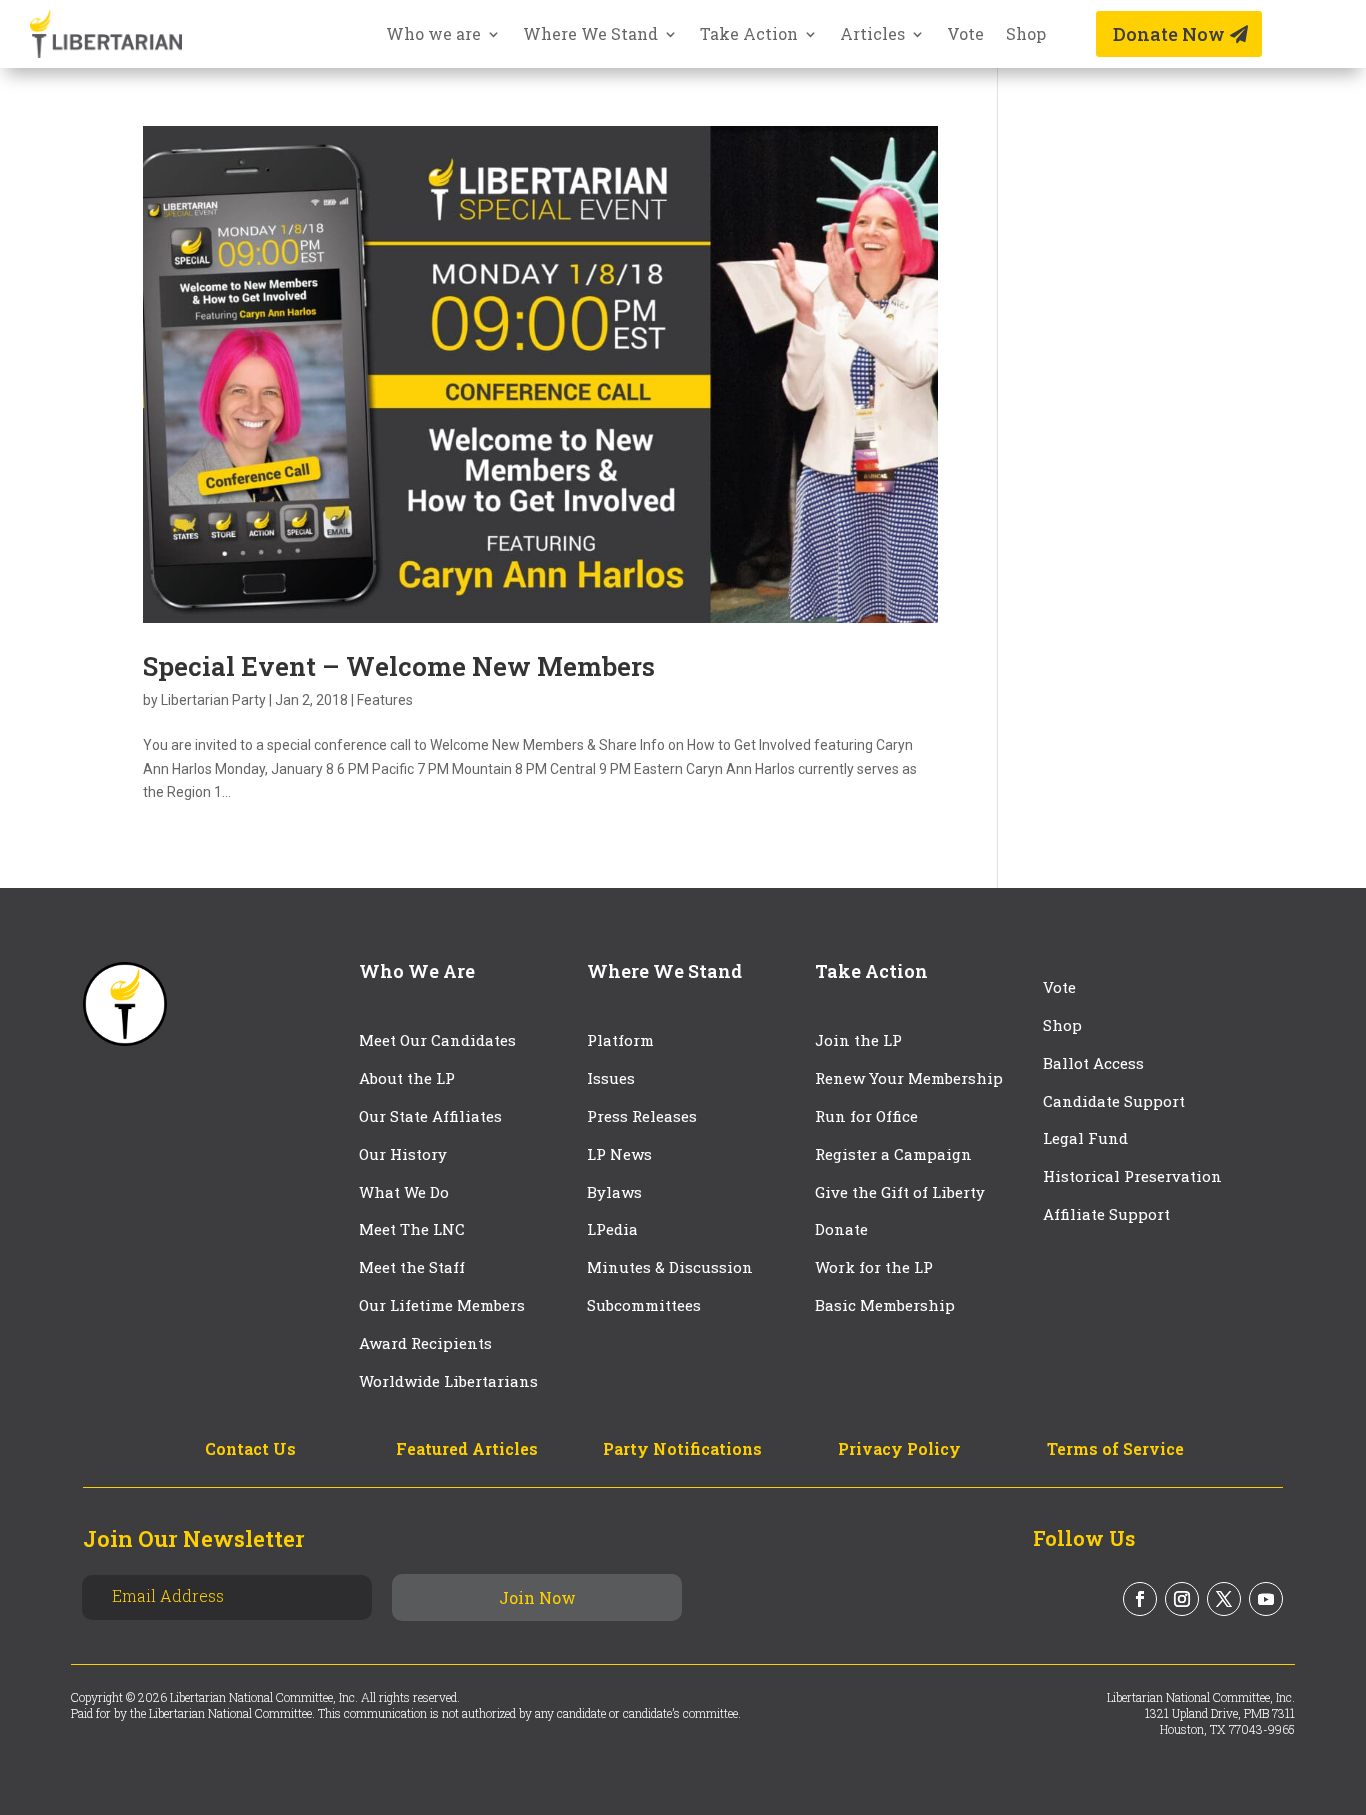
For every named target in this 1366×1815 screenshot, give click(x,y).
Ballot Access (1095, 1063)
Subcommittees (644, 1305)
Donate (841, 1229)
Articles (872, 35)
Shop (1026, 35)
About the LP (407, 1078)
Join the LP (858, 1040)
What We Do (404, 1192)
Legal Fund (1085, 1138)
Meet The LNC (412, 1229)
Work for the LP (874, 1267)
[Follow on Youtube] (1266, 1599)
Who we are (433, 35)
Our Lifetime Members (442, 1305)
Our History (403, 1154)
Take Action (749, 35)
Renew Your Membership (909, 1078)
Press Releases (642, 1116)
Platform (620, 1040)
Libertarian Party (213, 700)
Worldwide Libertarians (448, 1381)
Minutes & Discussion (670, 1267)
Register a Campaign (893, 1154)
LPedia (612, 1229)
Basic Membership (885, 1305)
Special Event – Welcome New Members (399, 666)
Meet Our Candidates (437, 1040)
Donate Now (1169, 34)
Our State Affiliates (430, 1116)
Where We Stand (590, 35)
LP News (619, 1154)
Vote (965, 35)
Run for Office (866, 1116)
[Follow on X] (1224, 1599)
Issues (611, 1078)
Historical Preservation (1132, 1176)
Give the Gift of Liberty (900, 1192)
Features (385, 700)
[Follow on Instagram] (1182, 1599)
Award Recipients (425, 1343)
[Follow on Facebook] (1140, 1599)
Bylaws (614, 1192)
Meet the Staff (412, 1267)
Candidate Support (1114, 1101)
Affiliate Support (1106, 1214)
